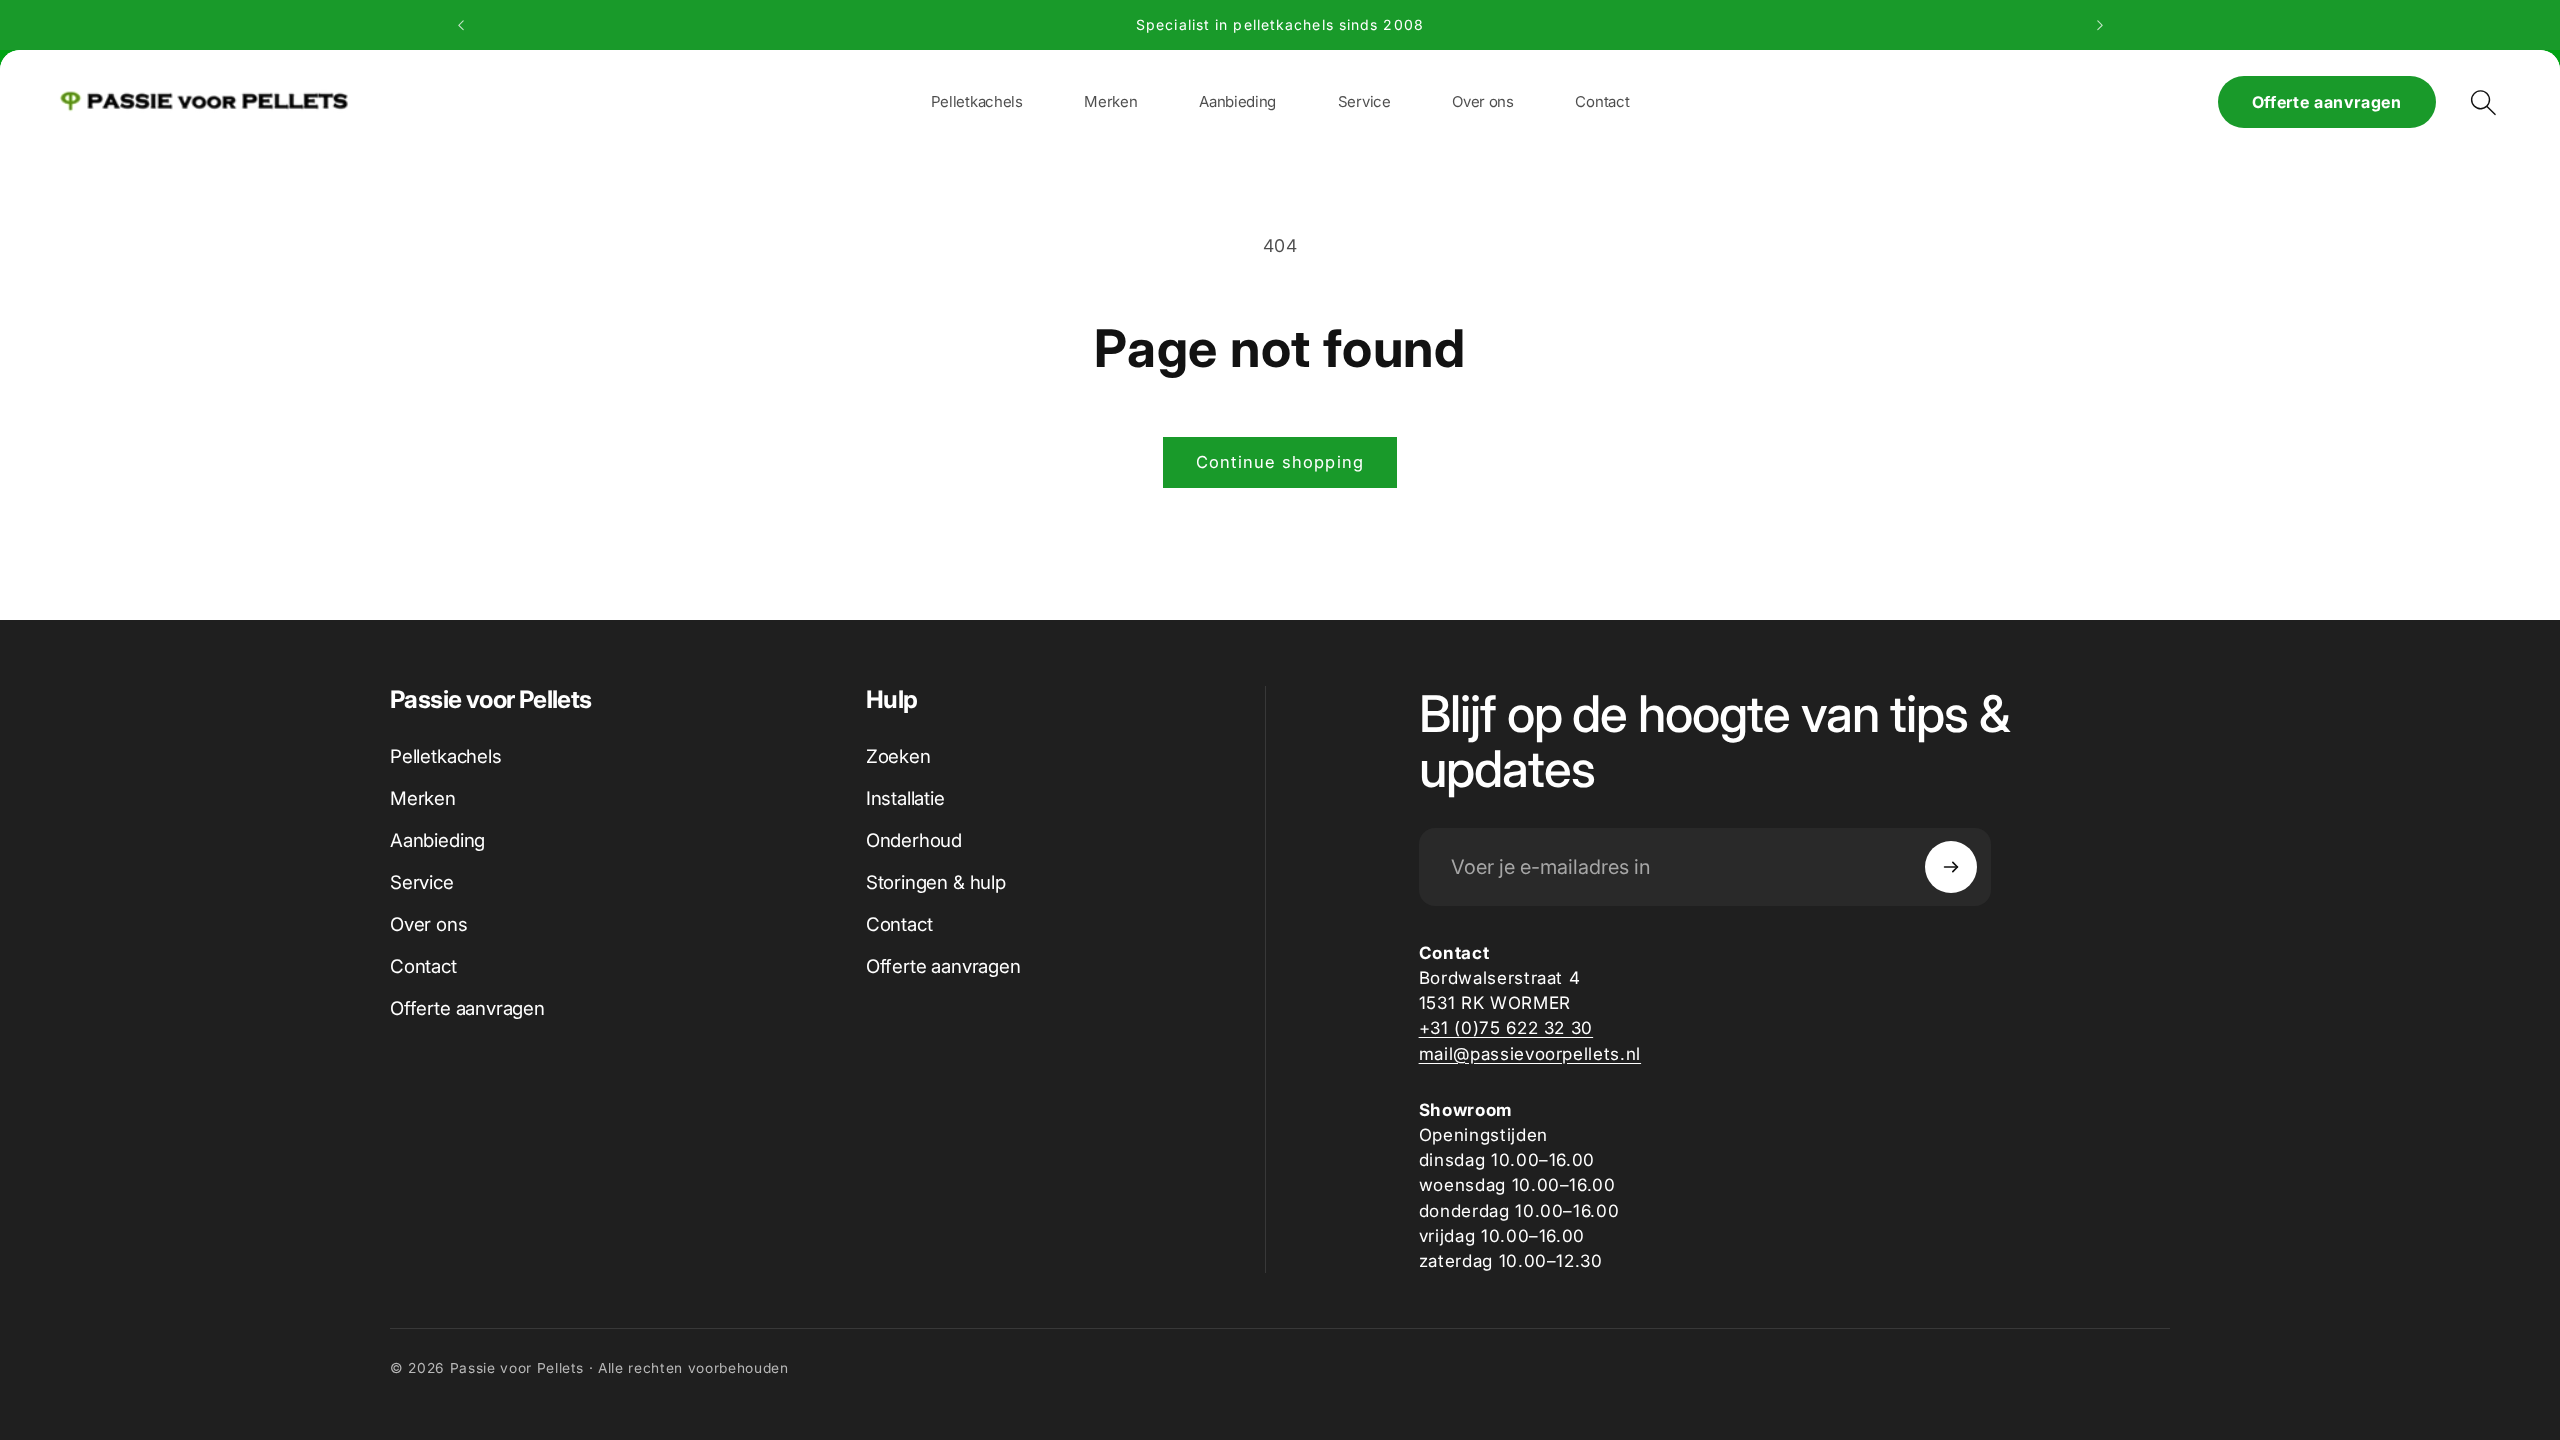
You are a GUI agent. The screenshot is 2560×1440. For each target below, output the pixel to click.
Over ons (429, 924)
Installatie (905, 798)
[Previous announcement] (461, 25)
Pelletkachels (446, 756)
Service (422, 882)
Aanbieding (437, 840)
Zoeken (898, 756)
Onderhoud (914, 840)
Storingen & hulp (936, 882)
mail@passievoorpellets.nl (1530, 1053)
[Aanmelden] (1951, 867)
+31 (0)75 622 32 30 (1506, 1027)
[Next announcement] (2100, 25)
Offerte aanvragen (2327, 102)
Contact (423, 966)
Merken (423, 798)
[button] (1110, 101)
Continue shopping (1280, 462)
